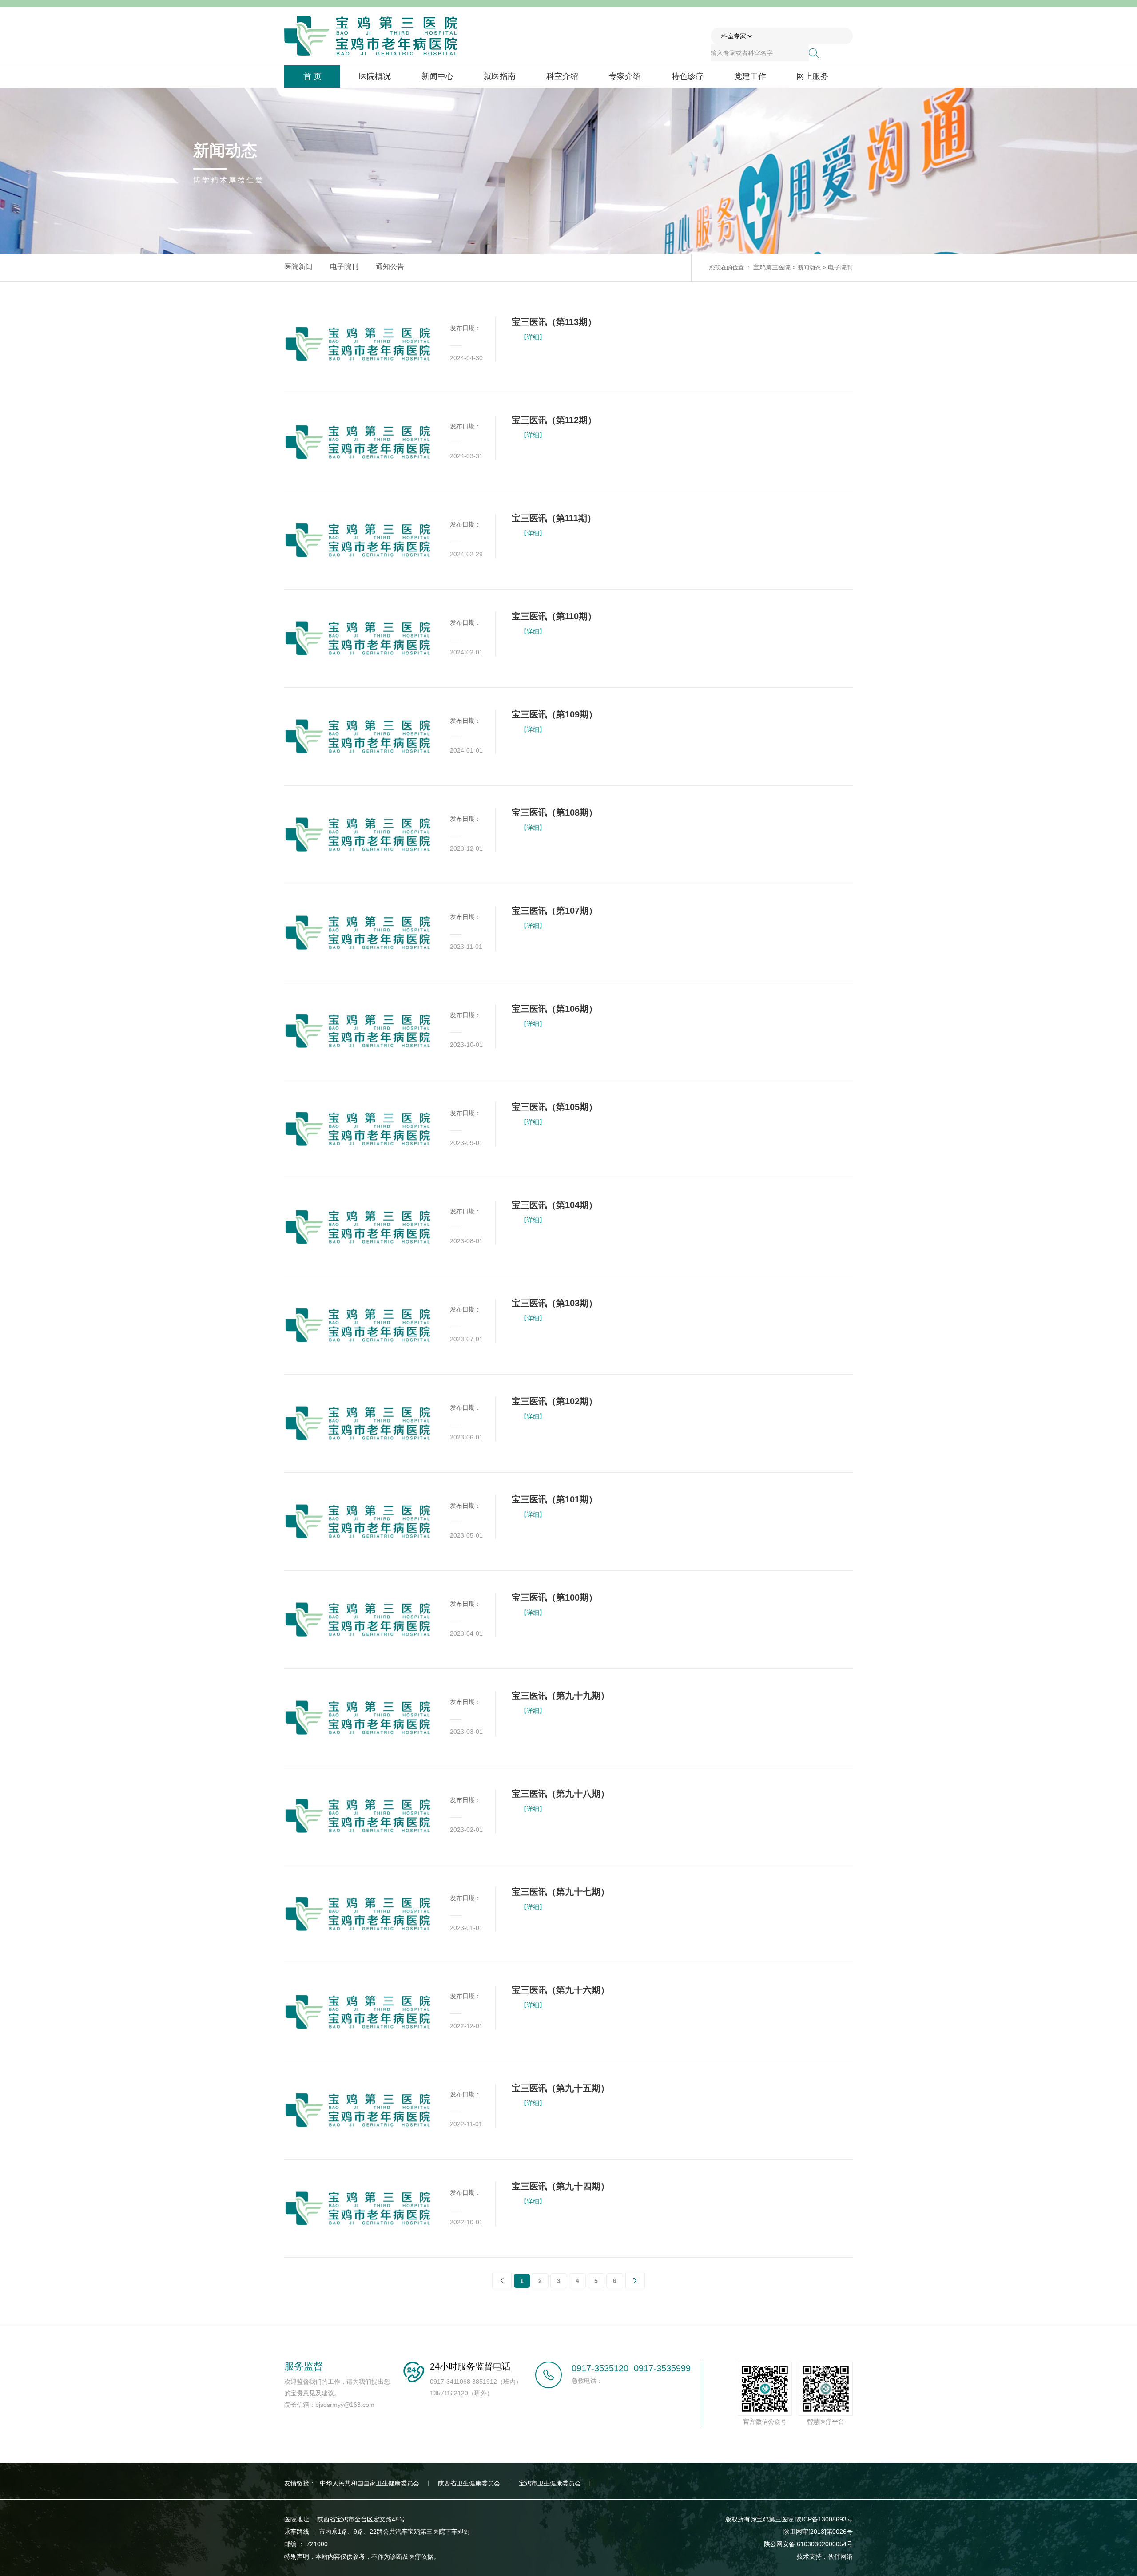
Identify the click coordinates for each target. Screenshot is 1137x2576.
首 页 (312, 76)
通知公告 (390, 267)
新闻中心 (437, 76)
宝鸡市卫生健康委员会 (550, 2483)
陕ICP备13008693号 (824, 2519)
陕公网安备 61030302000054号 (808, 2544)
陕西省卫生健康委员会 (469, 2483)
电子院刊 (344, 267)
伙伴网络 (840, 2556)
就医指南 (500, 76)
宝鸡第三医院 (772, 267)
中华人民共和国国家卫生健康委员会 (370, 2483)
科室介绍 (562, 76)
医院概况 (375, 76)
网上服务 (812, 76)
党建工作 (750, 76)
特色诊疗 (688, 76)
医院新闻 (298, 267)
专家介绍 (625, 76)
